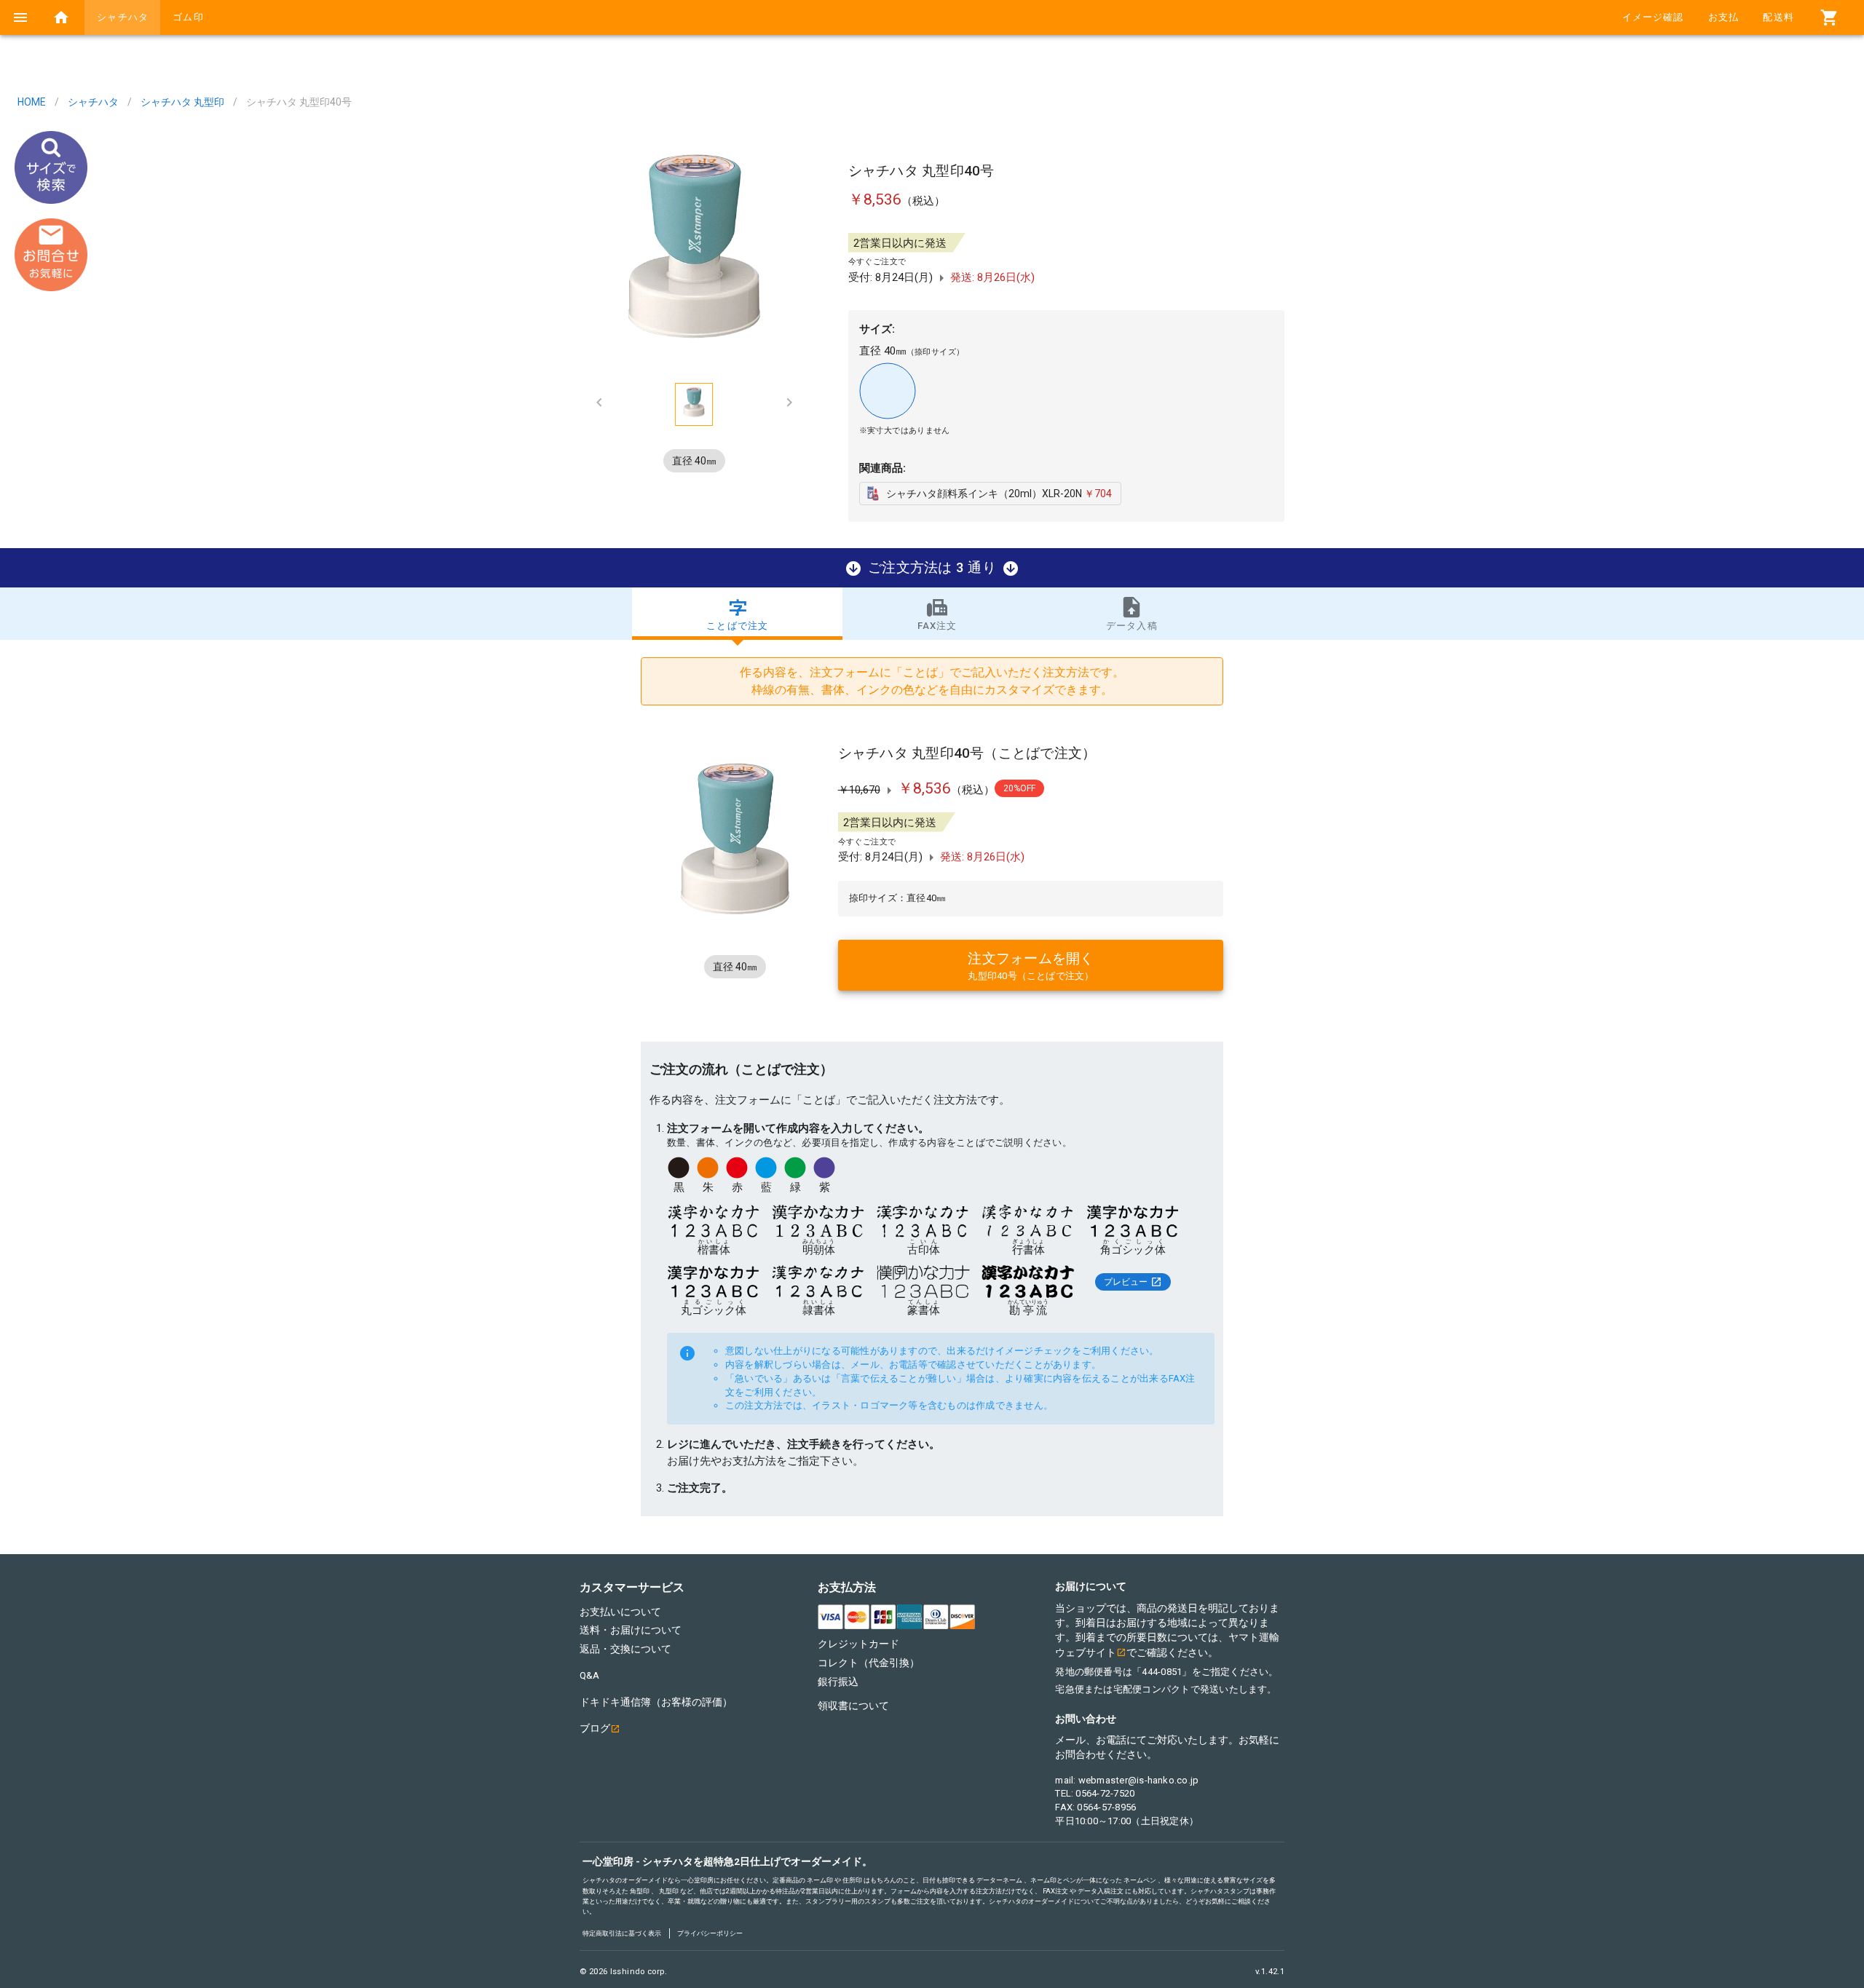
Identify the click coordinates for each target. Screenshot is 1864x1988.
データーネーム (999, 1880)
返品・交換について (625, 1649)
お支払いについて (620, 1612)
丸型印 (669, 1891)
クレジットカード (858, 1644)
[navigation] (20, 17)
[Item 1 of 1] (694, 249)
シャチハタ (93, 102)
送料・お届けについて (631, 1630)
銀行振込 (838, 1682)
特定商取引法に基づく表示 (622, 1933)
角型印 (640, 1891)
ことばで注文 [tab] (737, 626)
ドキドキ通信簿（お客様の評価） (656, 1702)
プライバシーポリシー (710, 1933)
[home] (61, 17)
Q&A (589, 1675)
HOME (32, 102)
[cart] (1829, 17)
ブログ (595, 1728)
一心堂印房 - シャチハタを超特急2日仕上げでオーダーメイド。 (727, 1861)
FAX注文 (1055, 1891)
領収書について (853, 1706)
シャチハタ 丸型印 (182, 102)
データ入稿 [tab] (1132, 626)
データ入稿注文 (1101, 1891)
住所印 (852, 1880)
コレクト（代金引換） (869, 1663)
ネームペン (1140, 1880)
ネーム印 (820, 1880)
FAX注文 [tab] (937, 626)
